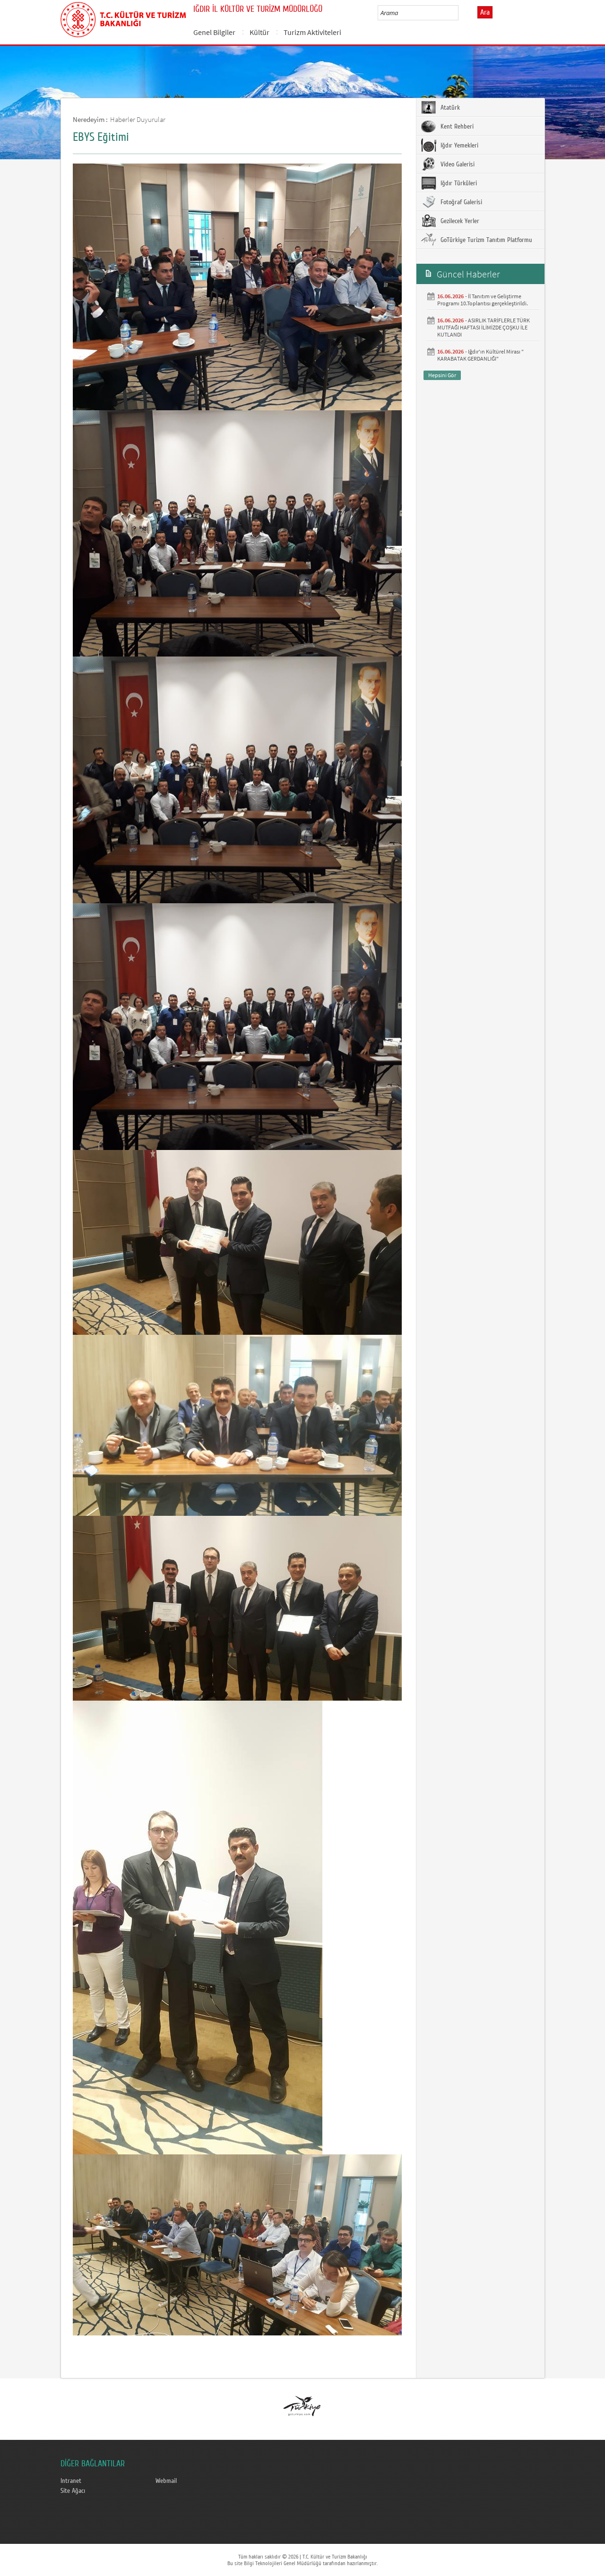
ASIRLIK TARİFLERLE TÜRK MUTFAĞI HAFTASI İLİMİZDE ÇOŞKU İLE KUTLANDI (484, 327)
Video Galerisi (457, 164)
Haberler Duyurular (138, 119)
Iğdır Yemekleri (458, 146)
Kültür (259, 32)
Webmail (166, 2481)
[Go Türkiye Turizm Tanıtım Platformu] (302, 2406)
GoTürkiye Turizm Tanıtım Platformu (485, 240)
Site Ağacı (73, 2491)
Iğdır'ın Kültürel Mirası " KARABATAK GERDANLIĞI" (480, 355)
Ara (485, 12)
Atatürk (449, 108)
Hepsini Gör (442, 375)
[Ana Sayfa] (123, 18)
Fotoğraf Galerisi (460, 202)
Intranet (71, 2481)
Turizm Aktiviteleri (312, 32)
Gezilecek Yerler (459, 221)
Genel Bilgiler (214, 32)
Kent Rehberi (456, 127)
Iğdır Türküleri (458, 183)
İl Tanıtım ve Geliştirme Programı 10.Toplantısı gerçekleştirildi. (483, 300)
